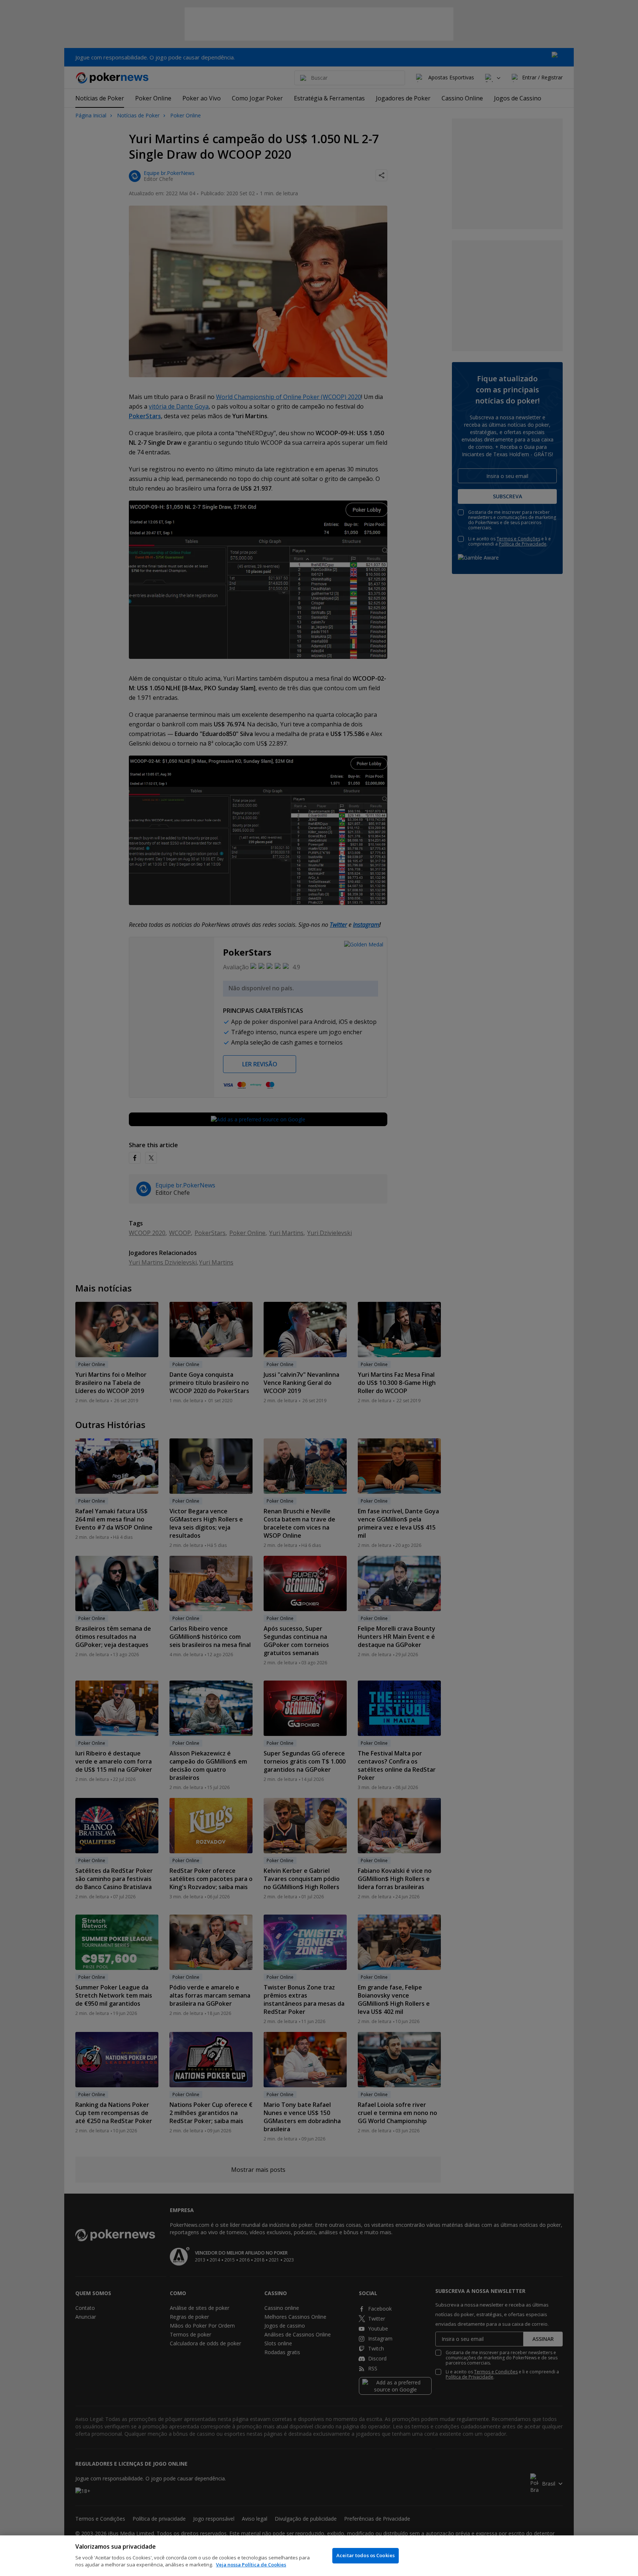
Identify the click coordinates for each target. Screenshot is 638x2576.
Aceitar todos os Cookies (366, 2555)
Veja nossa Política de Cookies (251, 2565)
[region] (319, 2556)
